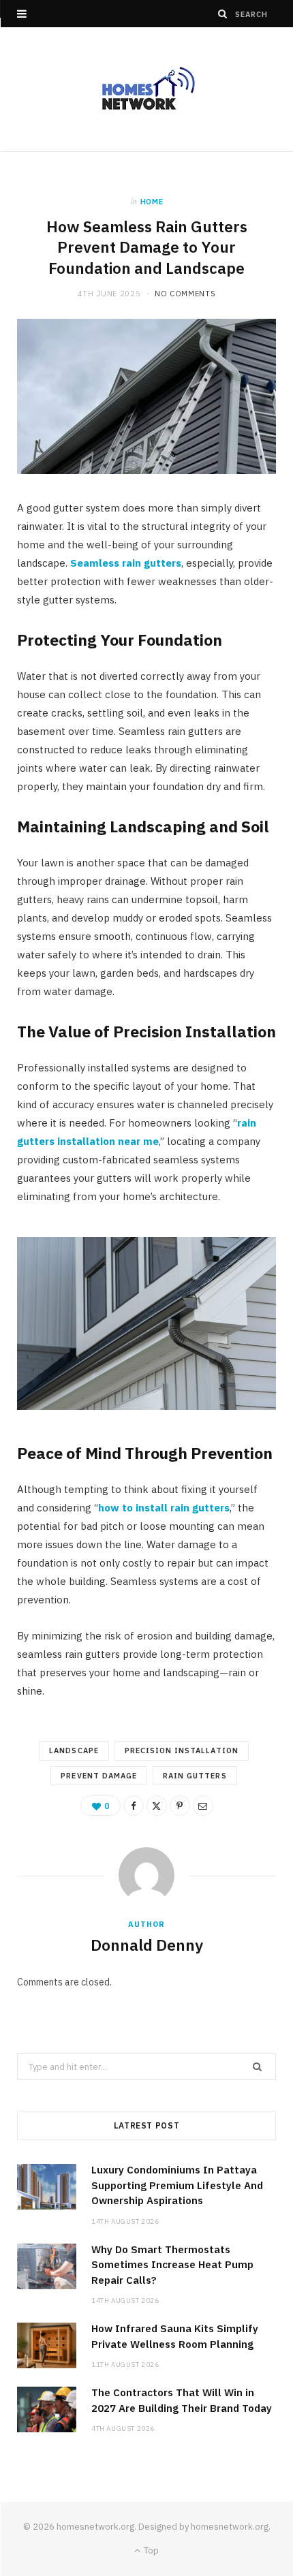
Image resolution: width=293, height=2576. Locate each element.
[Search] (223, 14)
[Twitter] (157, 1806)
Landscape (74, 1750)
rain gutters (195, 1776)
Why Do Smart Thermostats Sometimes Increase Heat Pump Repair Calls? (172, 2265)
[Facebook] (134, 1806)
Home (152, 202)
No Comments (185, 294)
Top (150, 2550)
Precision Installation (182, 1750)
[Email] (203, 1806)
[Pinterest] (180, 1806)
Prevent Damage (99, 1776)
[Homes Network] (146, 89)
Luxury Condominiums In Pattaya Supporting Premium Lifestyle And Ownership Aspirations (177, 2185)
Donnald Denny (147, 1945)
